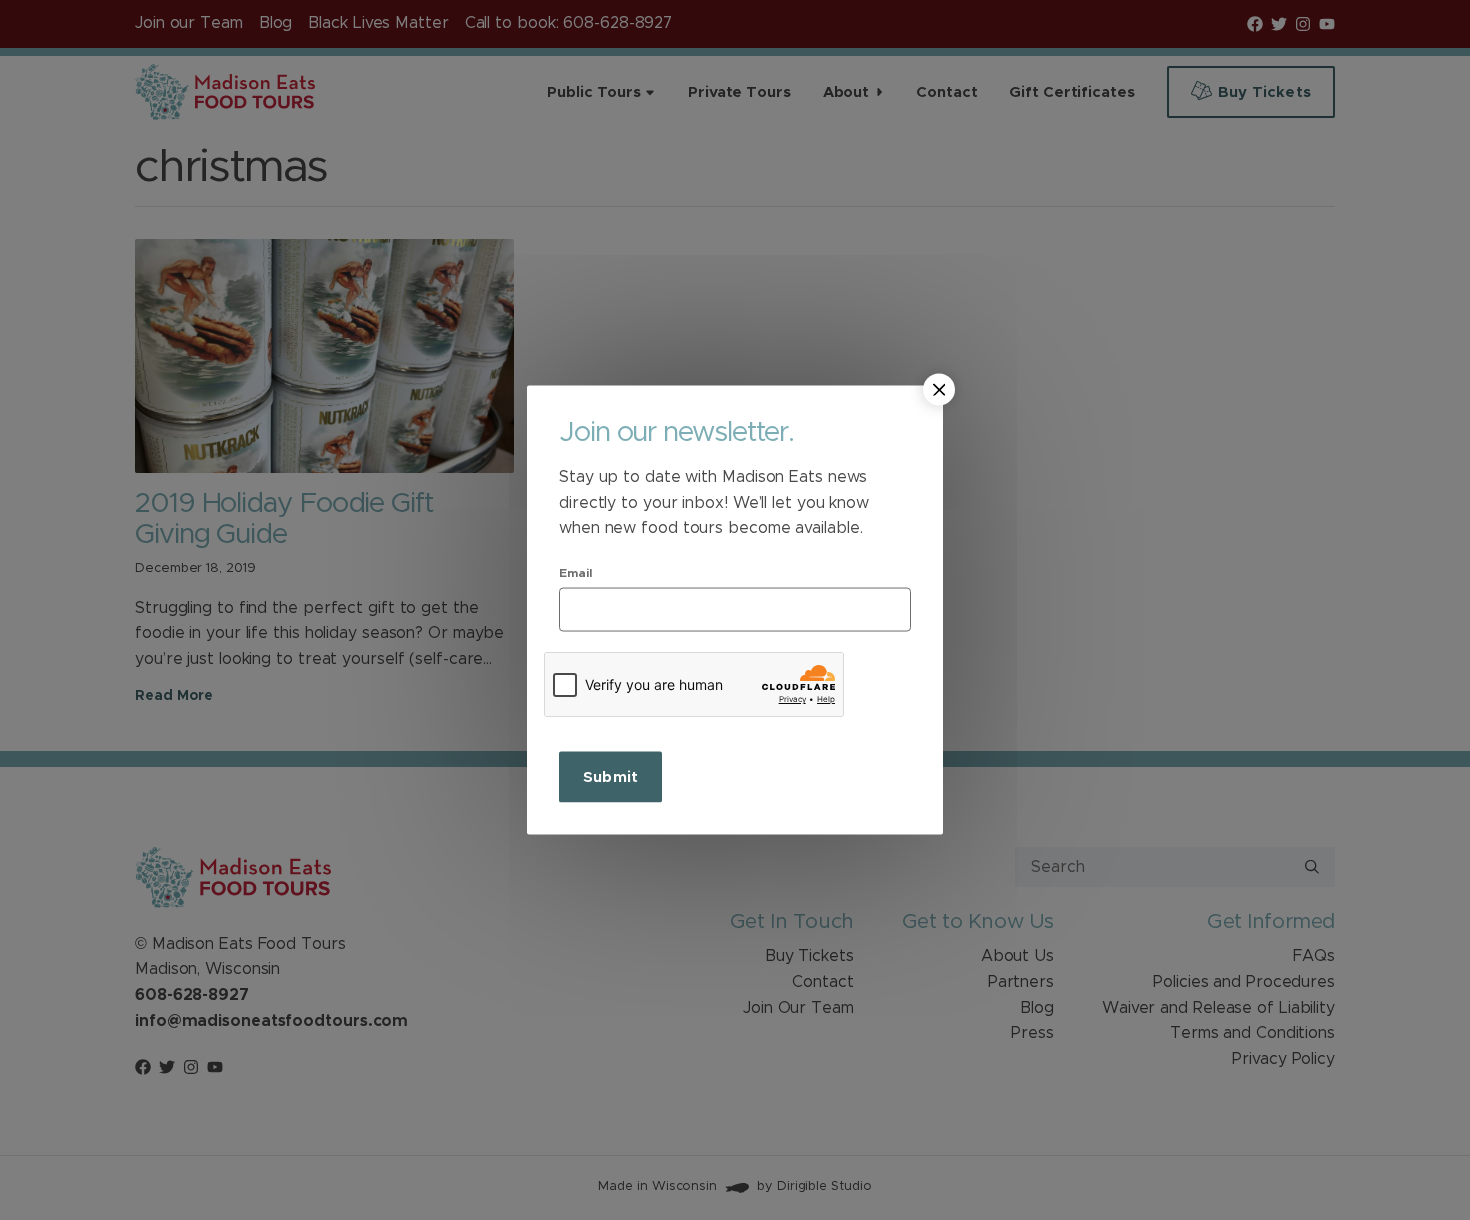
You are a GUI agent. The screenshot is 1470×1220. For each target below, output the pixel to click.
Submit (610, 776)
